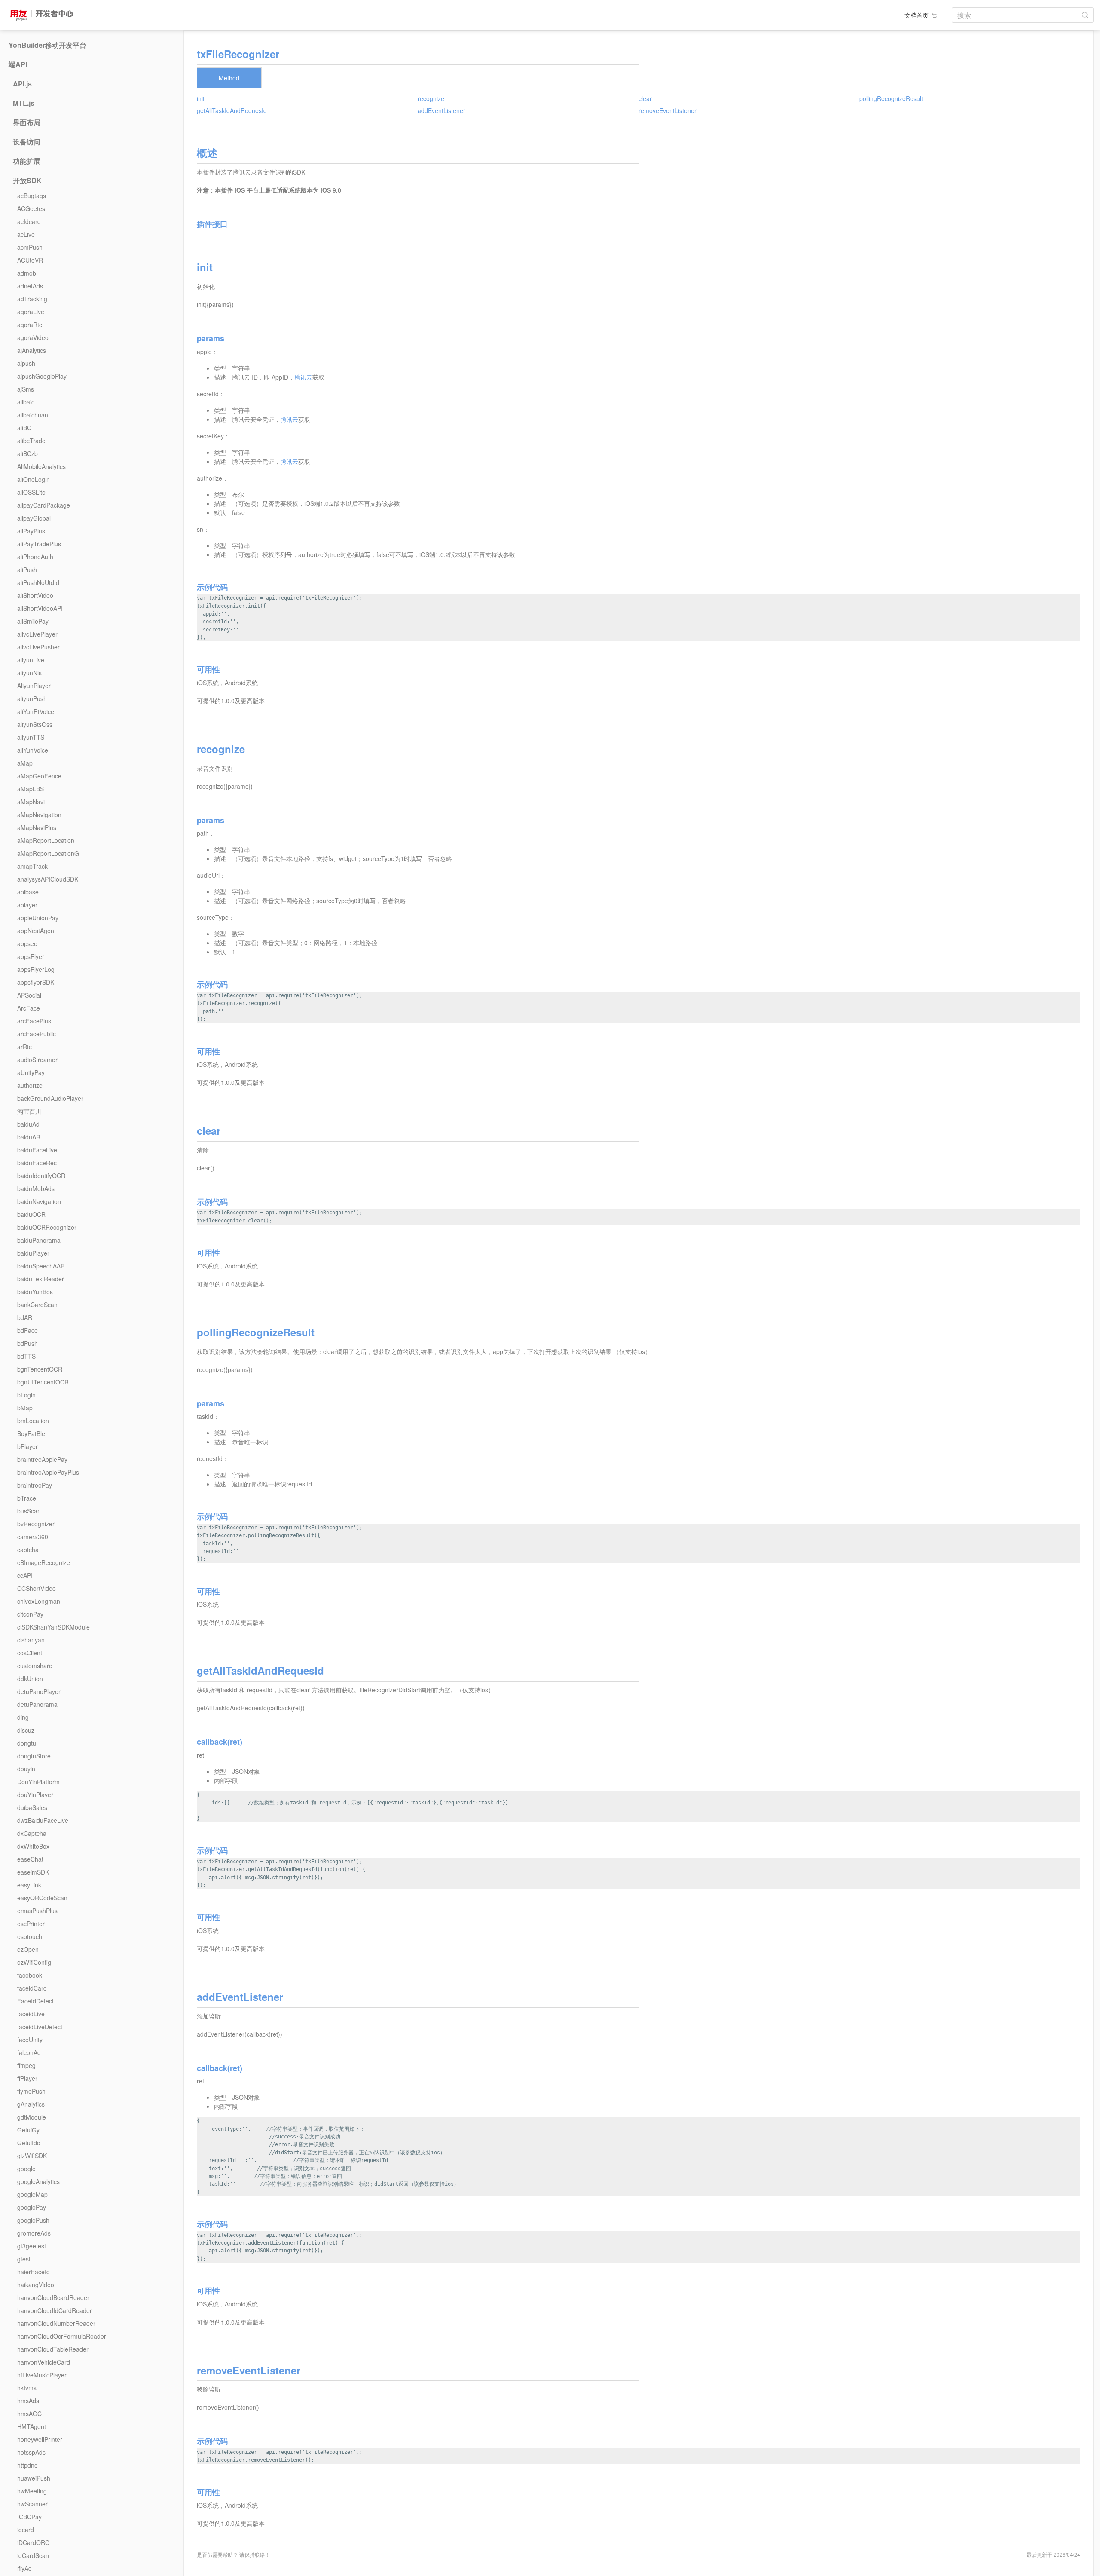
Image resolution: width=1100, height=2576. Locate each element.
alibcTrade (31, 441)
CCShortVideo (37, 1588)
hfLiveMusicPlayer (42, 2375)
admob (27, 273)
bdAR (25, 1317)
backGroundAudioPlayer (50, 1098)
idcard (26, 2530)
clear (645, 98)
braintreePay (35, 1485)
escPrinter (31, 1924)
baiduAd (28, 1124)
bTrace (27, 1498)
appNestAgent (37, 931)
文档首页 (917, 15)
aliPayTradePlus (39, 544)
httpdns (27, 2465)
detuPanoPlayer (39, 1691)
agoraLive (31, 312)
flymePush (31, 2091)
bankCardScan (37, 1305)
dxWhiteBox (33, 1846)
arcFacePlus (34, 1021)
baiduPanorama (39, 1240)
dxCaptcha (32, 1833)
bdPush (27, 1343)
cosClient (30, 1653)
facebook (30, 1975)
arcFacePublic (37, 1034)
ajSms (26, 389)
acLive (26, 234)
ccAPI (25, 1575)
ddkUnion (30, 1679)
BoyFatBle (31, 1433)
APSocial (29, 995)
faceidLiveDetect (40, 2027)
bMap (25, 1408)
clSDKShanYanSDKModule (53, 1627)
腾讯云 (303, 377)
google (26, 2169)
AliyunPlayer (34, 686)
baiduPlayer (33, 1253)
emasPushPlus (37, 1911)
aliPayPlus (31, 531)
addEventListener (442, 110)
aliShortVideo (35, 595)
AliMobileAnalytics (41, 466)
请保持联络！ (255, 2554)
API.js (22, 84)
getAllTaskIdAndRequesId (232, 110)
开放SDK (27, 181)
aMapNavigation (39, 815)
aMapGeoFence (39, 776)
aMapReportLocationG (48, 853)
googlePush (33, 2220)
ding (23, 1717)
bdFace (27, 1330)
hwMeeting (32, 2491)
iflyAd (24, 2568)
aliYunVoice (33, 750)
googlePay (32, 2207)
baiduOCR (31, 1214)
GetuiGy (28, 2130)
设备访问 (27, 142)
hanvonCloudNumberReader (56, 2323)
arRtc (24, 1047)
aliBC (24, 428)
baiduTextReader (41, 1279)
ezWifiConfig (34, 1962)
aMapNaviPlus (37, 827)
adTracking (32, 299)
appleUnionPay (38, 918)
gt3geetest (32, 2246)
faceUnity (30, 2040)
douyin (26, 1769)
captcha (28, 1550)
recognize (431, 98)
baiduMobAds (36, 1188)
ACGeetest (32, 208)
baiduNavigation (39, 1201)
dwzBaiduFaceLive (43, 1820)
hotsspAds (31, 2452)
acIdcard (29, 221)
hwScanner (32, 2504)
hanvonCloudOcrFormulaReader (62, 2336)
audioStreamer (37, 1060)
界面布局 (27, 123)
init (201, 98)
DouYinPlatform (38, 1782)
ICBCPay (29, 2517)
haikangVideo (36, 2285)
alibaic (26, 402)
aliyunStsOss (35, 724)
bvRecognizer (36, 1524)
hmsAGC (29, 2414)
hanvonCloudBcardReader (53, 2297)
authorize (30, 1085)
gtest (24, 2259)
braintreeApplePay (42, 1459)
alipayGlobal (34, 518)
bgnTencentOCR (40, 1369)
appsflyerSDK (36, 982)
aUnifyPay (31, 1072)
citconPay (30, 1614)
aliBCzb (27, 453)
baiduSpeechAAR (41, 1266)
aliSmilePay (33, 621)
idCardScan (33, 2555)
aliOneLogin (34, 479)
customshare (35, 1666)
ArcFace (29, 1008)
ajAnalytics (32, 350)
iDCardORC (33, 2542)
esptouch (30, 1936)
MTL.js (24, 103)
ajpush (26, 363)
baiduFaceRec (37, 1163)
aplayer (27, 905)
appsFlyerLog (36, 969)
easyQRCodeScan (42, 1898)
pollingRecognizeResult (891, 98)
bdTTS (26, 1356)
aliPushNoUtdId (38, 582)
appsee (27, 943)
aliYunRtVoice (36, 711)
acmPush (30, 247)
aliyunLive (31, 660)
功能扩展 (27, 161)
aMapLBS (31, 789)
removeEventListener (668, 110)
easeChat (30, 1859)
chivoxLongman (39, 1601)
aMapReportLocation (46, 840)
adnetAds (30, 286)
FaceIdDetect (35, 2001)
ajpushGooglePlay (42, 376)
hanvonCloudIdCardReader (55, 2310)
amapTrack (32, 866)
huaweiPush (34, 2478)
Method (229, 78)
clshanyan (31, 1640)
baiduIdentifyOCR (41, 1176)
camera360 (33, 1537)
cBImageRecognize (44, 1562)
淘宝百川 (29, 1111)
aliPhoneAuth (35, 557)
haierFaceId (34, 2272)
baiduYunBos (35, 1292)
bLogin (26, 1395)
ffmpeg (26, 2065)
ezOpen (28, 1949)
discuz (26, 1730)
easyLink (29, 1885)
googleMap (32, 2194)
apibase (28, 892)
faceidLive (31, 2014)
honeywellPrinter (40, 2439)
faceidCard (32, 1988)
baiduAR (29, 1137)
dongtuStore (34, 1756)
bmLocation (33, 1421)
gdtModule (32, 2117)
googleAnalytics (38, 2181)
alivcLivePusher (38, 647)
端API (18, 64)
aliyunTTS (31, 737)
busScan (29, 1511)
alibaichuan (33, 415)
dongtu (27, 1743)
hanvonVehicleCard (44, 2362)
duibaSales (32, 1807)
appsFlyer (31, 956)
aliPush (27, 570)
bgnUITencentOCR (43, 1382)
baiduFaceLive (37, 1150)
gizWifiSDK (32, 2156)
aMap (25, 763)
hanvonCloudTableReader (53, 2349)
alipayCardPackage (44, 505)
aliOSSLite (31, 492)
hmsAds (28, 2401)
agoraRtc (30, 325)
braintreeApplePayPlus (48, 1472)
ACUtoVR (30, 260)
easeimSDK (33, 1872)
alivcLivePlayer (37, 634)
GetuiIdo (29, 2143)
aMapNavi (31, 802)
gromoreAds (34, 2233)
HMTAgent (32, 2426)
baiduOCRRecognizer (47, 1227)
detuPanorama (37, 1704)
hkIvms (27, 2388)
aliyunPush (32, 698)
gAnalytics (31, 2104)
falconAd (29, 2052)
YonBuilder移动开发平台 (47, 45)
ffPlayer (27, 2078)
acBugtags (32, 196)
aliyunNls (29, 673)
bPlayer (27, 1446)
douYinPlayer (35, 1795)
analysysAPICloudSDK (48, 879)
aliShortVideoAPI (40, 608)
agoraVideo (33, 337)
